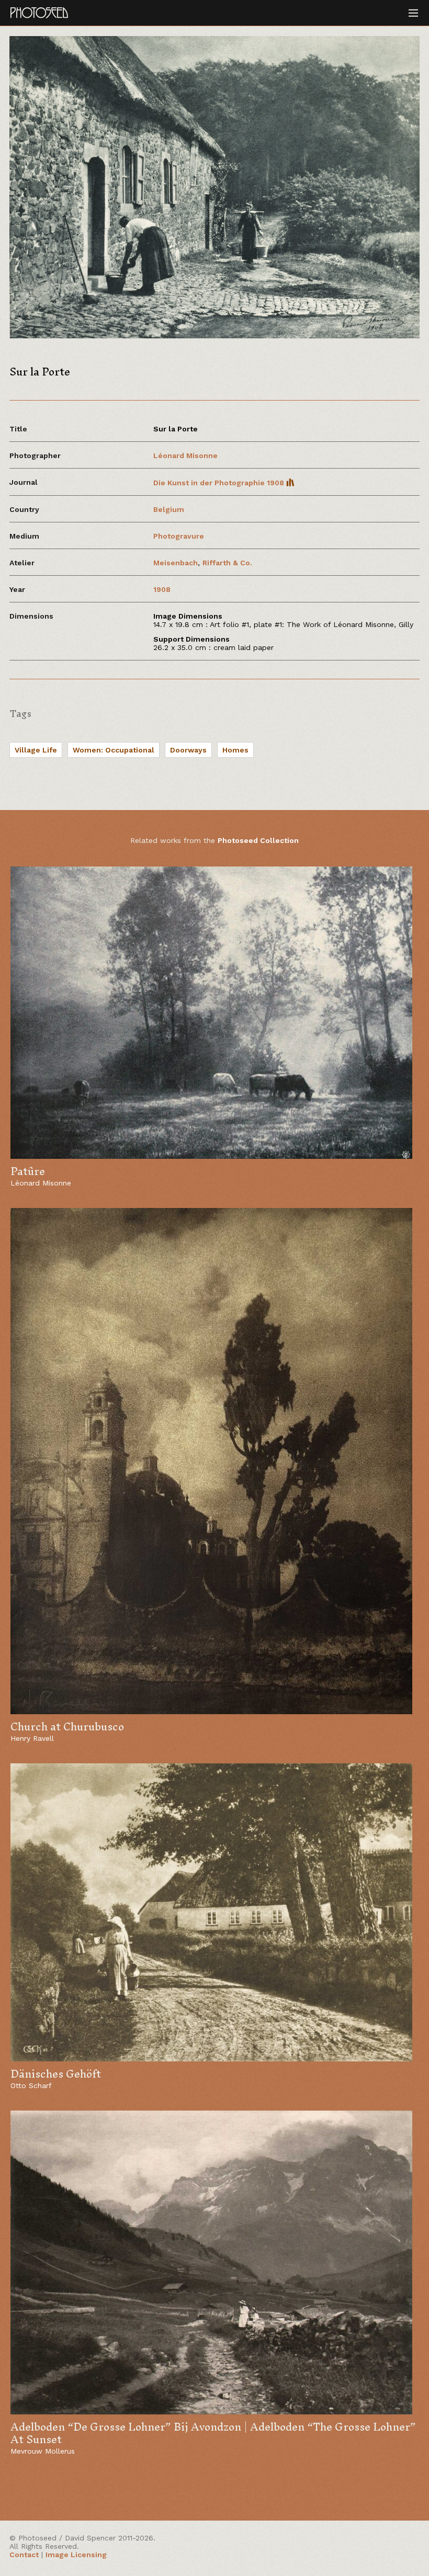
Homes (235, 750)
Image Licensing (76, 2555)
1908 (162, 589)
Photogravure (179, 536)
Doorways (188, 750)
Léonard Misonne (185, 455)
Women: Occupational (114, 750)
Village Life (36, 750)
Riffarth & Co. (227, 563)
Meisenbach (176, 563)
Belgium (169, 509)
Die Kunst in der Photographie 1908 (220, 483)
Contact (24, 2555)
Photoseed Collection (258, 840)
